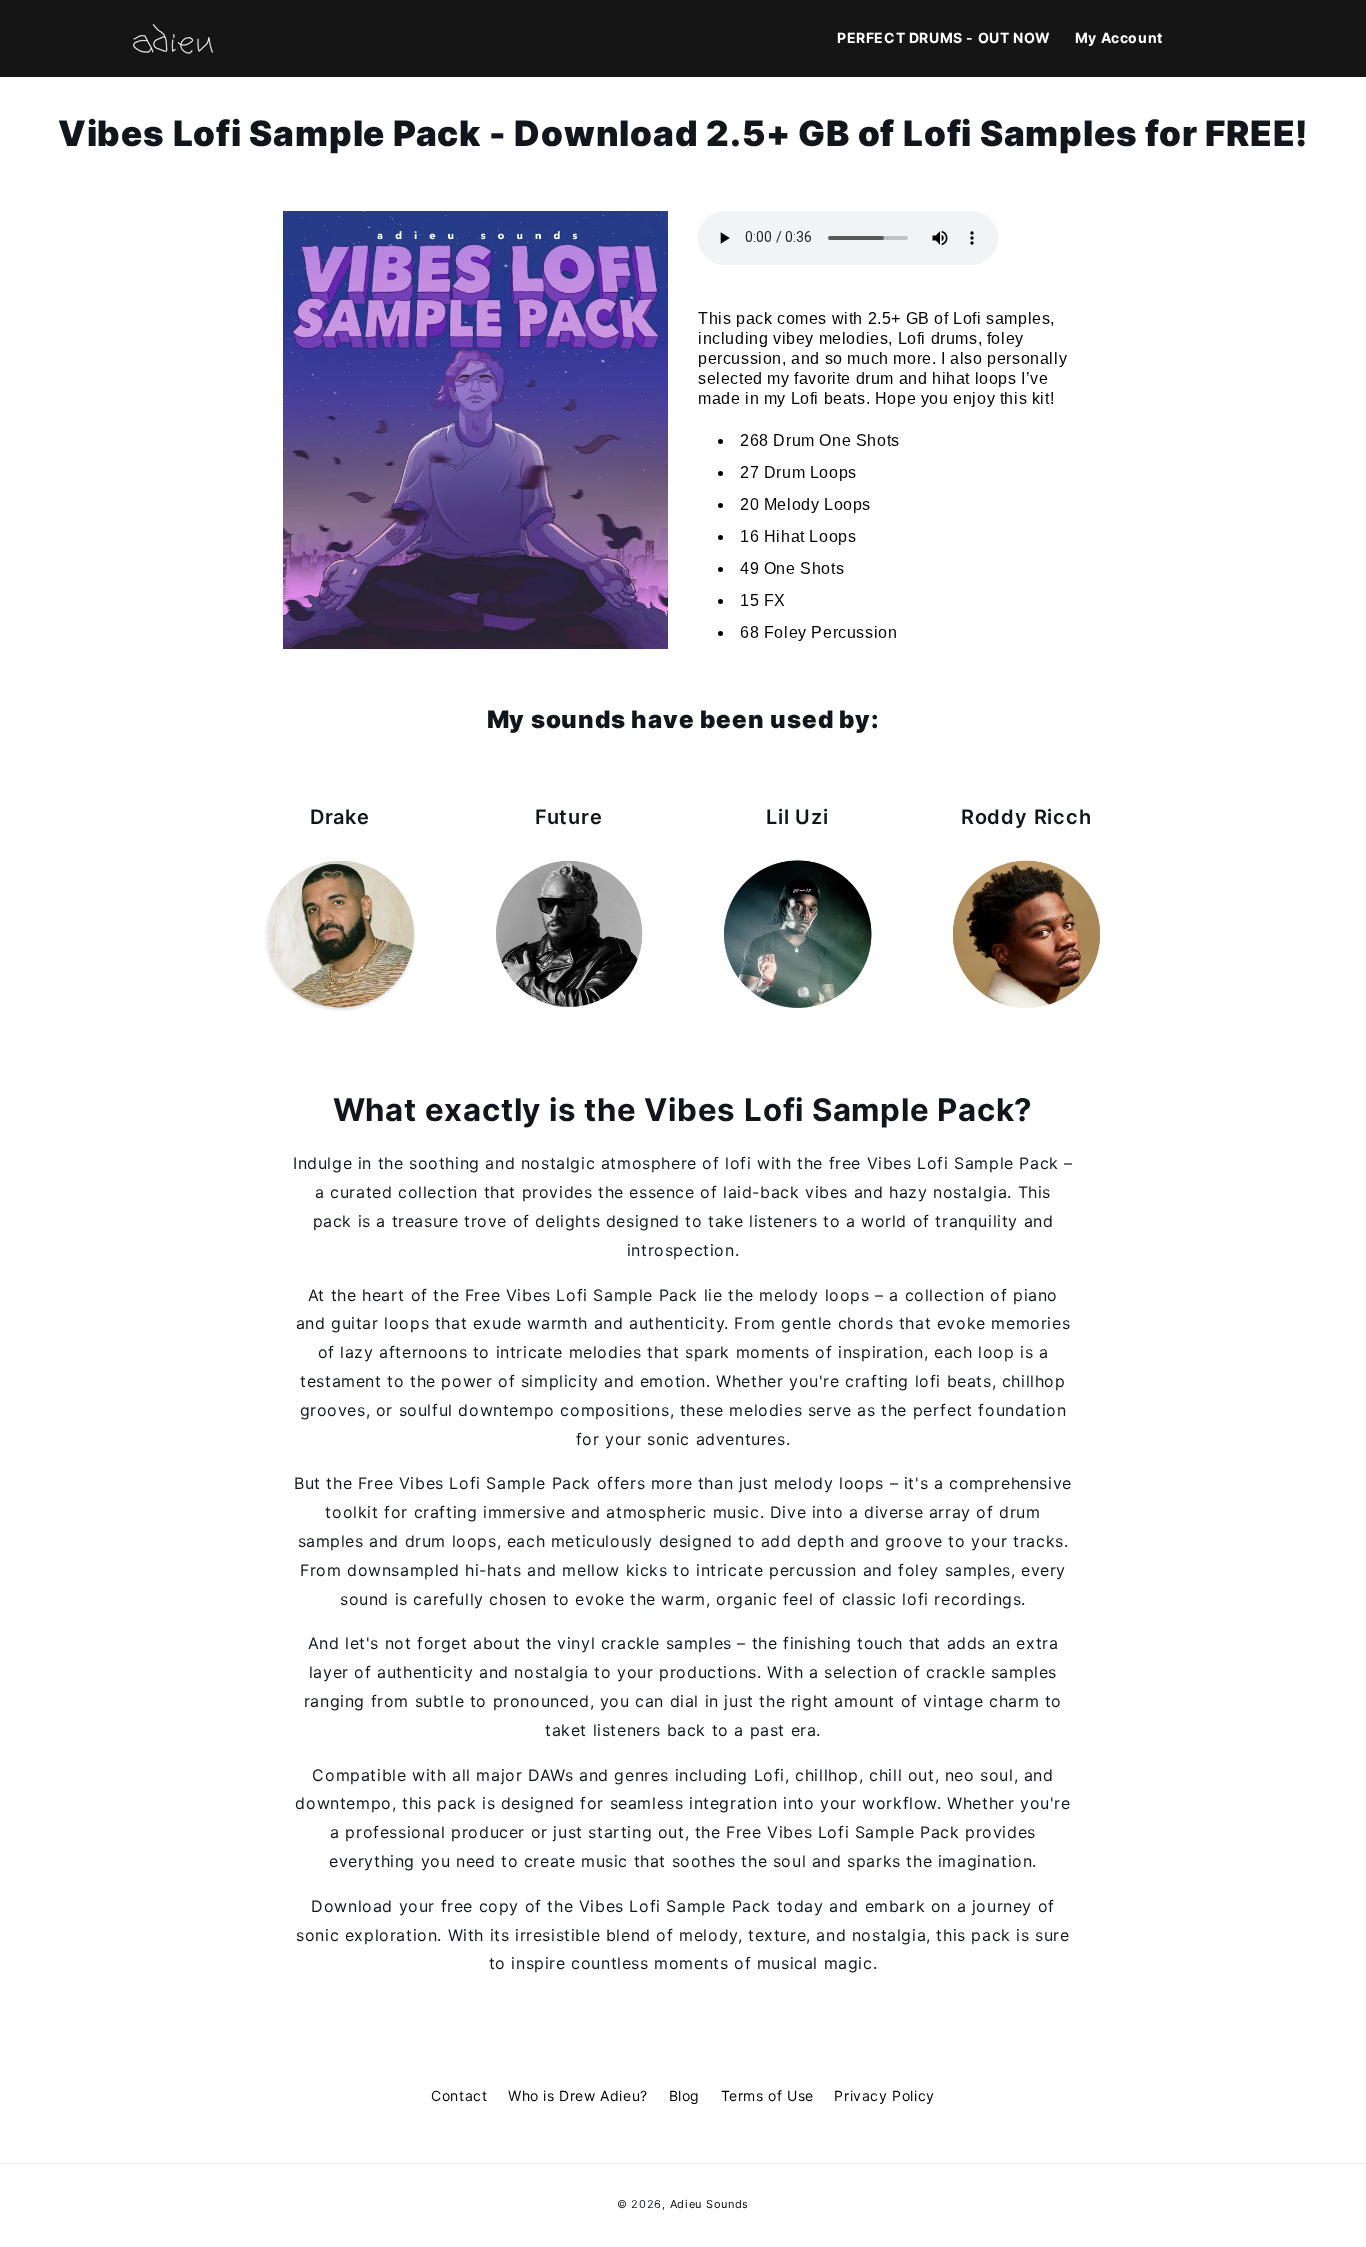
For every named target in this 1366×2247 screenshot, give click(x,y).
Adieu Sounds (709, 2204)
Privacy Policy (884, 2095)
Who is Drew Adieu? (578, 2095)
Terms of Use (767, 2095)
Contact (459, 2095)
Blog (684, 2095)
